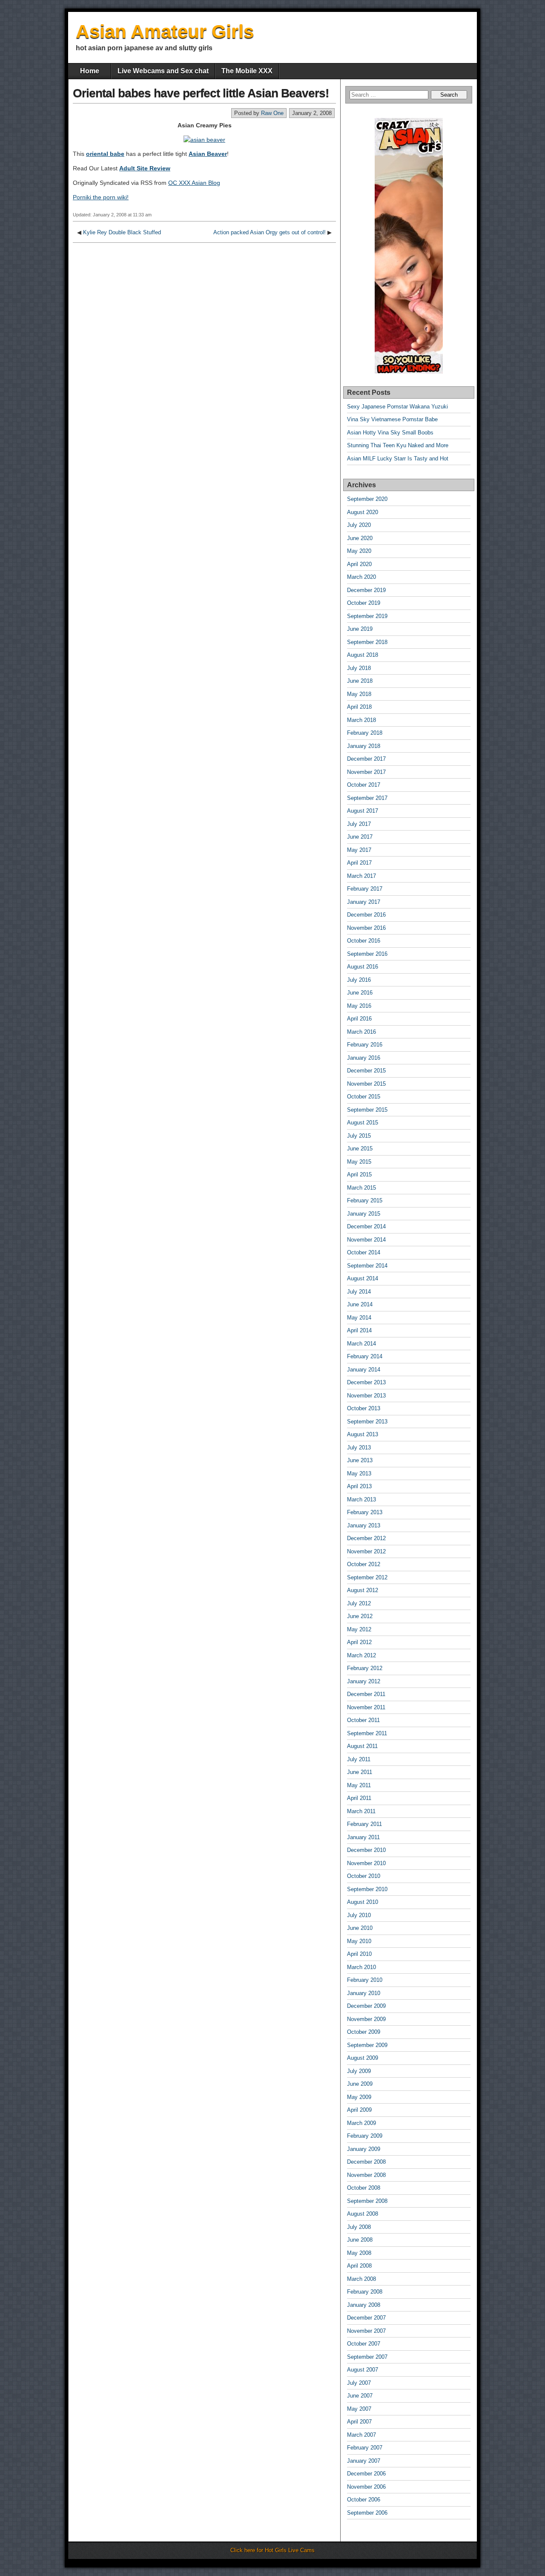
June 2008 (360, 2240)
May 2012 (359, 1629)
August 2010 (363, 1902)
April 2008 (359, 2266)
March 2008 (361, 2279)
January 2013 (364, 1525)
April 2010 (359, 1954)
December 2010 (366, 1850)
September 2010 (367, 1889)
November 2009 (366, 2019)
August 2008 (363, 2214)
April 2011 (359, 1798)
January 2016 (364, 1058)
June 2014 (360, 1304)
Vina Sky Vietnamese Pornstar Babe (392, 419)
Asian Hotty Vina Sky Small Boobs (390, 433)
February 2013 (365, 1512)
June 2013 (360, 1460)
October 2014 (364, 1252)
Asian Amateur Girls (165, 31)
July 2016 (359, 980)
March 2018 (361, 720)
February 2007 (365, 2448)
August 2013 (363, 1434)
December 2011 (366, 1694)
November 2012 (366, 1551)
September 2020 (367, 499)
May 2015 (359, 1162)
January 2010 (364, 1993)
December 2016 (366, 915)
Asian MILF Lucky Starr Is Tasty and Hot (398, 459)
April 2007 (359, 2422)
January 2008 (364, 2305)
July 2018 (359, 668)
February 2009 (365, 2136)
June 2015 (360, 1149)
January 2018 (364, 746)
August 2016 (363, 967)
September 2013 (367, 1422)
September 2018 (367, 642)
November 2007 (366, 2331)
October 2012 (364, 1564)
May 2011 (359, 1785)
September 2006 (367, 2513)
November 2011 (366, 1707)
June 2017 (360, 837)
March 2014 (361, 1344)
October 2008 (364, 2188)
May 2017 (359, 850)
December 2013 (366, 1382)
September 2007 (367, 2357)
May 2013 (359, 1473)
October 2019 (364, 603)
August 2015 (363, 1123)
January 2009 (364, 2149)
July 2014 (359, 1292)
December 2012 (366, 1538)
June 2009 (360, 2084)
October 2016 (364, 941)
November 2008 (366, 2175)
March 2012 (361, 1655)
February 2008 (365, 2292)
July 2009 (359, 2071)
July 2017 (359, 824)
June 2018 (360, 681)
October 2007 (364, 2344)
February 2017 (365, 889)
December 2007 (366, 2318)
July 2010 (359, 1915)
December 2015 (366, 1071)
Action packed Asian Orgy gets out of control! (270, 232)
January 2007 (364, 2461)
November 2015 (366, 1084)
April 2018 (359, 707)
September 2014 (367, 1266)
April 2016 (359, 1019)
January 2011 (363, 1837)
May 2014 (359, 1318)
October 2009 (364, 2032)
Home (90, 71)
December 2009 (366, 2006)
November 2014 (366, 1240)
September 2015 (367, 1110)
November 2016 (366, 928)
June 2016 (360, 993)
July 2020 (359, 525)
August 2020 (363, 512)
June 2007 (360, 2396)
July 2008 (359, 2227)
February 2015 (365, 1200)
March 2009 (361, 2123)
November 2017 (366, 772)
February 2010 (365, 1980)
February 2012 (365, 1668)
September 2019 (367, 616)
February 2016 (365, 1045)
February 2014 (365, 1356)
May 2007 (359, 2409)
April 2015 (359, 1174)
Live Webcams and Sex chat (163, 71)
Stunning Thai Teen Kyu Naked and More (398, 445)
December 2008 (366, 2162)
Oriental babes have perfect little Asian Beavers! (201, 93)
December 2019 (366, 590)
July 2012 (359, 1603)
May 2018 (359, 694)
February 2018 (365, 733)
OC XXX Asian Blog (194, 183)
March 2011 (361, 1811)
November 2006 (366, 2487)
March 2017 (361, 876)
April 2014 (359, 1330)
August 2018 (363, 655)
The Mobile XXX (247, 71)
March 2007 (361, 2435)
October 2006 (364, 2500)
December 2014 (366, 1226)
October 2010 (364, 1876)
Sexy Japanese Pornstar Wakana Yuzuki (397, 407)
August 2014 (363, 1278)
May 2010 (359, 1941)
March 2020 (361, 577)
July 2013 (359, 1448)
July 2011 (359, 1759)
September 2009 (367, 2045)
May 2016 (359, 1006)
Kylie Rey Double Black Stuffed (122, 232)
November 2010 (366, 1863)
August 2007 (363, 2370)
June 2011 (360, 1772)
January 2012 (364, 1681)
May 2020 (359, 551)
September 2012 (367, 1577)
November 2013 (366, 1396)
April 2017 (359, 863)
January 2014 (364, 1370)
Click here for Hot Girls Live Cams (272, 2550)
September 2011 (367, 1733)
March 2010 (361, 1967)
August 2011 (362, 1746)
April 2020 (359, 564)
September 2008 (367, 2201)
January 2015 (364, 1214)
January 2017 (364, 902)
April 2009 (359, 2110)
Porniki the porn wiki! (101, 197)
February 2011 (364, 1824)
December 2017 (366, 759)
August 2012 (363, 1590)
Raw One (272, 113)
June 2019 (360, 629)
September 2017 (367, 798)
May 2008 (359, 2253)
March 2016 (361, 1032)
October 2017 (364, 785)
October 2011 (363, 1720)
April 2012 (359, 1642)
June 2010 (360, 1928)
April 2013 (359, 1486)
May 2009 (359, 2097)
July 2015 (359, 1136)
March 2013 (361, 1499)
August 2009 (363, 2058)
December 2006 (366, 2474)
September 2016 (367, 954)
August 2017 (363, 811)
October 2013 (364, 1408)
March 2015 (361, 1188)
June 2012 (360, 1616)
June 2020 (360, 538)
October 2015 (364, 1097)
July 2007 (359, 2383)
